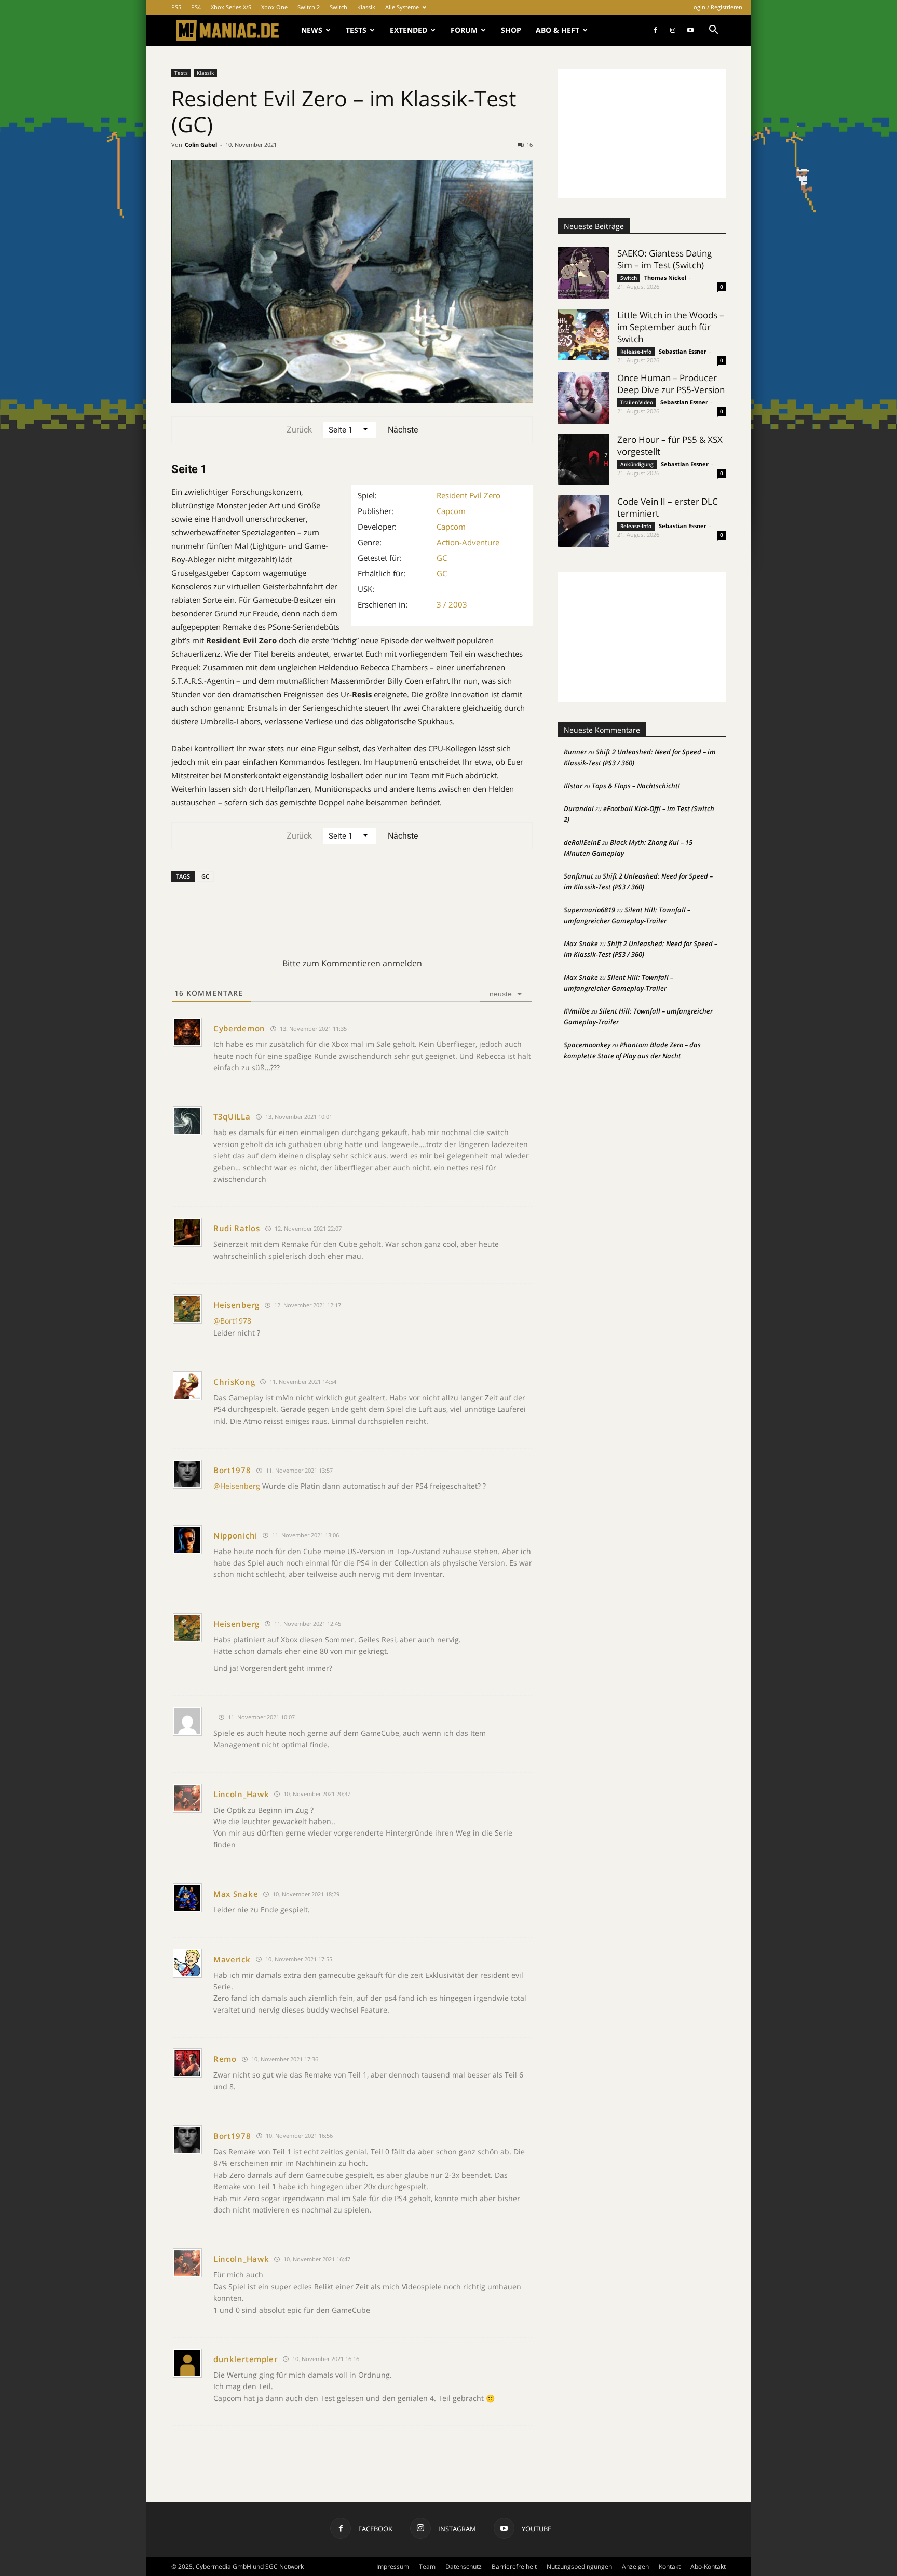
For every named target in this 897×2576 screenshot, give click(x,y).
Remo (225, 2059)
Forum (464, 30)
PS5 (176, 7)
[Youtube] (690, 30)
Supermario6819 (589, 910)
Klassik (366, 7)
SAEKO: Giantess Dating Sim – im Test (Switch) (664, 259)
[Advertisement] (642, 133)
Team (427, 2566)
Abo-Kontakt (708, 2566)
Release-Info (636, 352)
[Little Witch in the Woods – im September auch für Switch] (583, 335)
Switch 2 (309, 7)
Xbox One (274, 7)
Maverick (232, 1959)
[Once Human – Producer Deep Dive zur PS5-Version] (583, 398)
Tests (356, 30)
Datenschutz (464, 2566)
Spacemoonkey (587, 1045)
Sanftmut (579, 876)
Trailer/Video (637, 402)
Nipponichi (235, 1535)
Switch (338, 7)
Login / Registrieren (716, 7)
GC (442, 558)
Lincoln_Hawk (241, 1794)
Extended (409, 30)
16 (529, 145)
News (312, 30)
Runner (575, 752)
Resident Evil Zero (468, 495)
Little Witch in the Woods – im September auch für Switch (671, 327)
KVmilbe (577, 1011)
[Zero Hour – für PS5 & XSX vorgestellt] (583, 459)
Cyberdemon (239, 1028)
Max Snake (236, 1894)
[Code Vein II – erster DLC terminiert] (583, 521)
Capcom (451, 511)
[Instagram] (673, 30)
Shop (511, 30)
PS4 (196, 7)
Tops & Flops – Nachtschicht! (636, 786)
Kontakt (670, 2566)
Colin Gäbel (201, 145)
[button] (713, 31)
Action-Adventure (468, 542)
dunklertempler (246, 2359)
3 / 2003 (452, 604)
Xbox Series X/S (231, 7)
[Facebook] (655, 30)
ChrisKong (234, 1382)
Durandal (579, 808)
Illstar (573, 786)
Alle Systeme (402, 7)
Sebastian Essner (683, 351)
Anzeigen (635, 2566)
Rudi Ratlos (237, 1228)
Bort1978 (232, 1470)
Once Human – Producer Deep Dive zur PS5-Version (671, 384)
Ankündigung (637, 464)
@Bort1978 (232, 1321)
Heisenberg (236, 1305)
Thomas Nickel (665, 278)
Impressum (393, 2566)
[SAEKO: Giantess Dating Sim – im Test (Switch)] (583, 273)
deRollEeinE (582, 842)
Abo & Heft (558, 30)
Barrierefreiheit (514, 2566)
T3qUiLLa (232, 1116)
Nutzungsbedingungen (579, 2566)
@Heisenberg (237, 1486)
